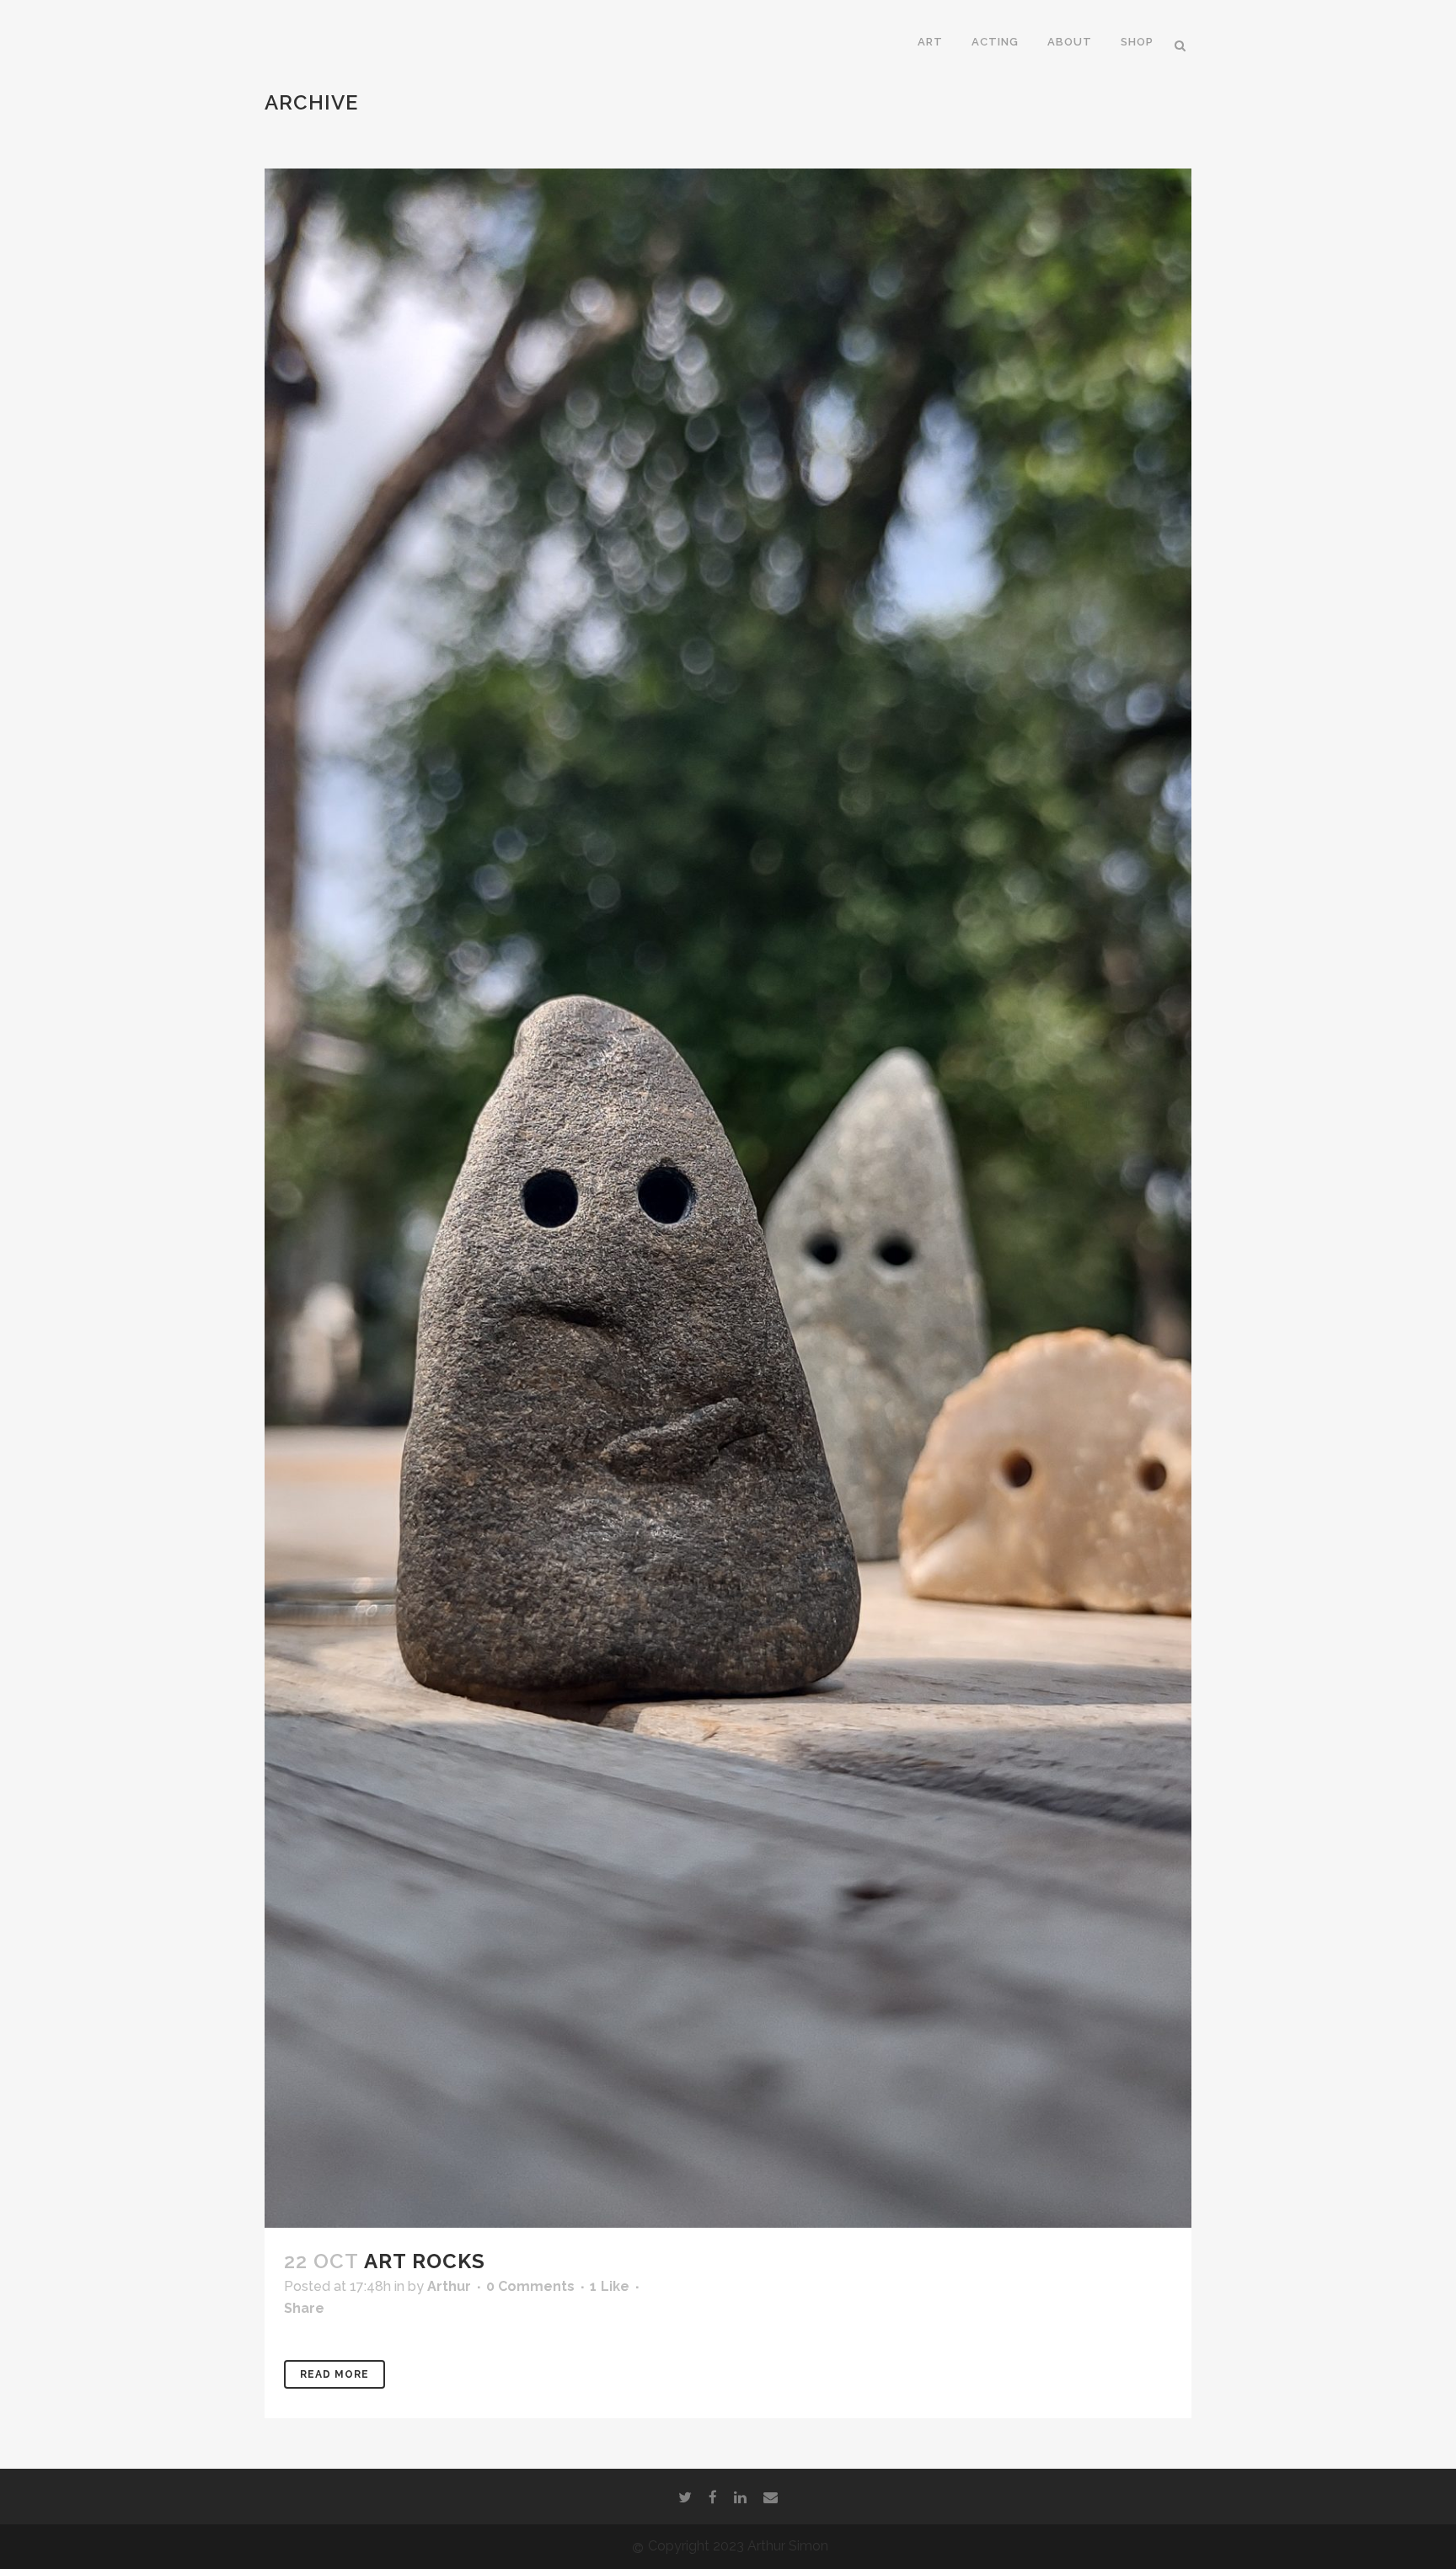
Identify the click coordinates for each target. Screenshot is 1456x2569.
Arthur (449, 2286)
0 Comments (530, 2286)
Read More (335, 2374)
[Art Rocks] (728, 1198)
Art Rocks (425, 2261)
